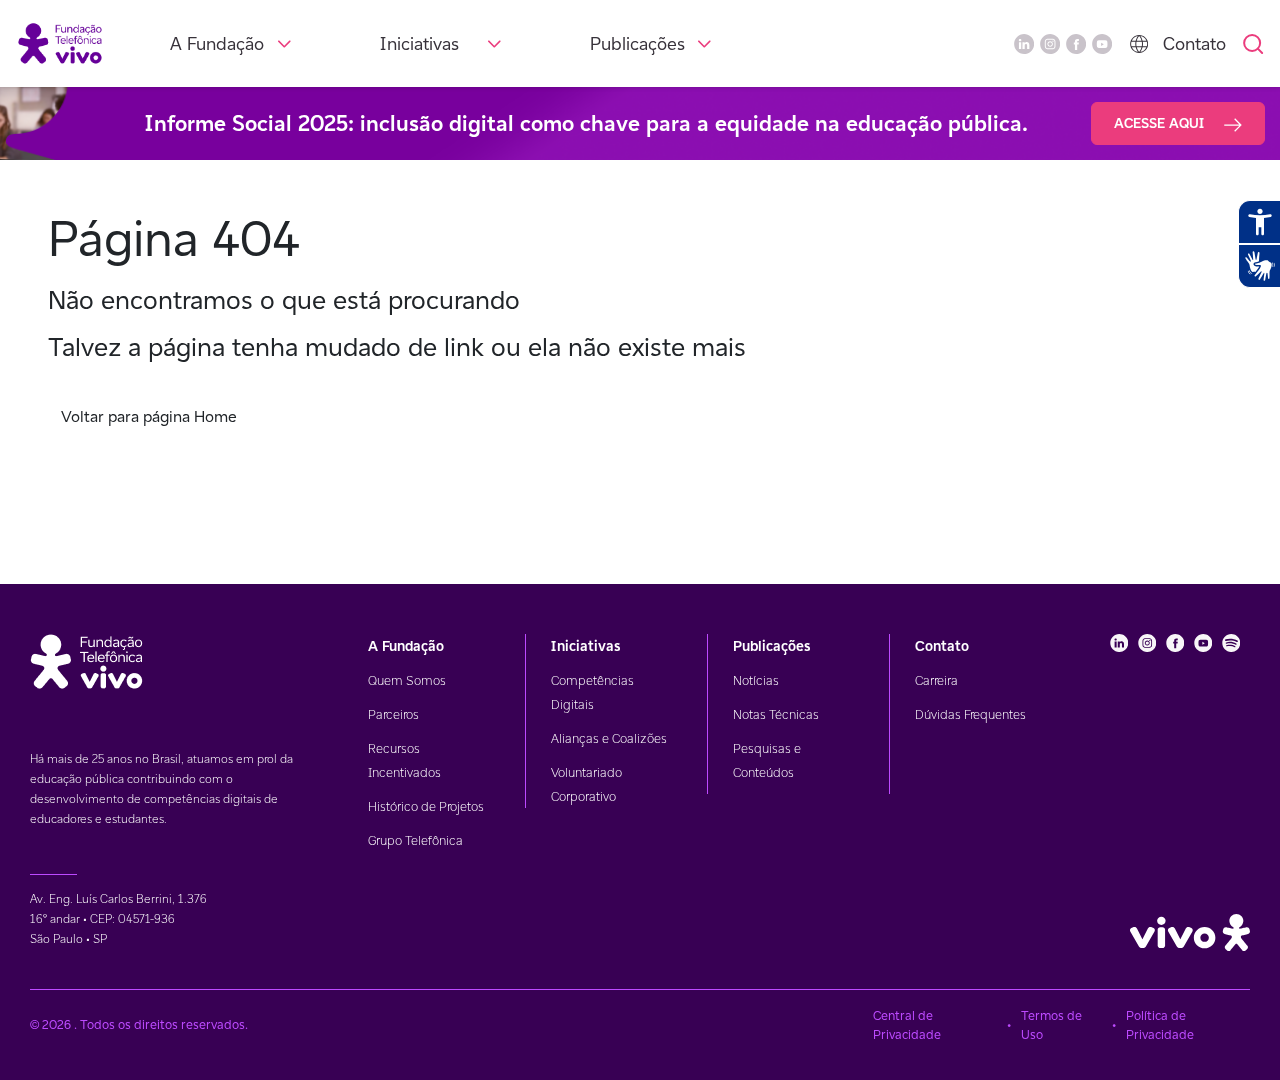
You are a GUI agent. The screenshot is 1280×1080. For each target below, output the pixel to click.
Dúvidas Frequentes (970, 714)
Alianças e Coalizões (609, 738)
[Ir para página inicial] (60, 42)
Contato (1194, 43)
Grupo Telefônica (415, 840)
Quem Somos (407, 680)
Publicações (637, 43)
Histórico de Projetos (426, 806)
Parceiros (393, 714)
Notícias (756, 680)
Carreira (936, 680)
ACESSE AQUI (1161, 123)
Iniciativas (419, 43)
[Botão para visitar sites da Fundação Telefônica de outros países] (1139, 44)
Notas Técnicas (776, 714)
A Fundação (217, 43)
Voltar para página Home (149, 416)
